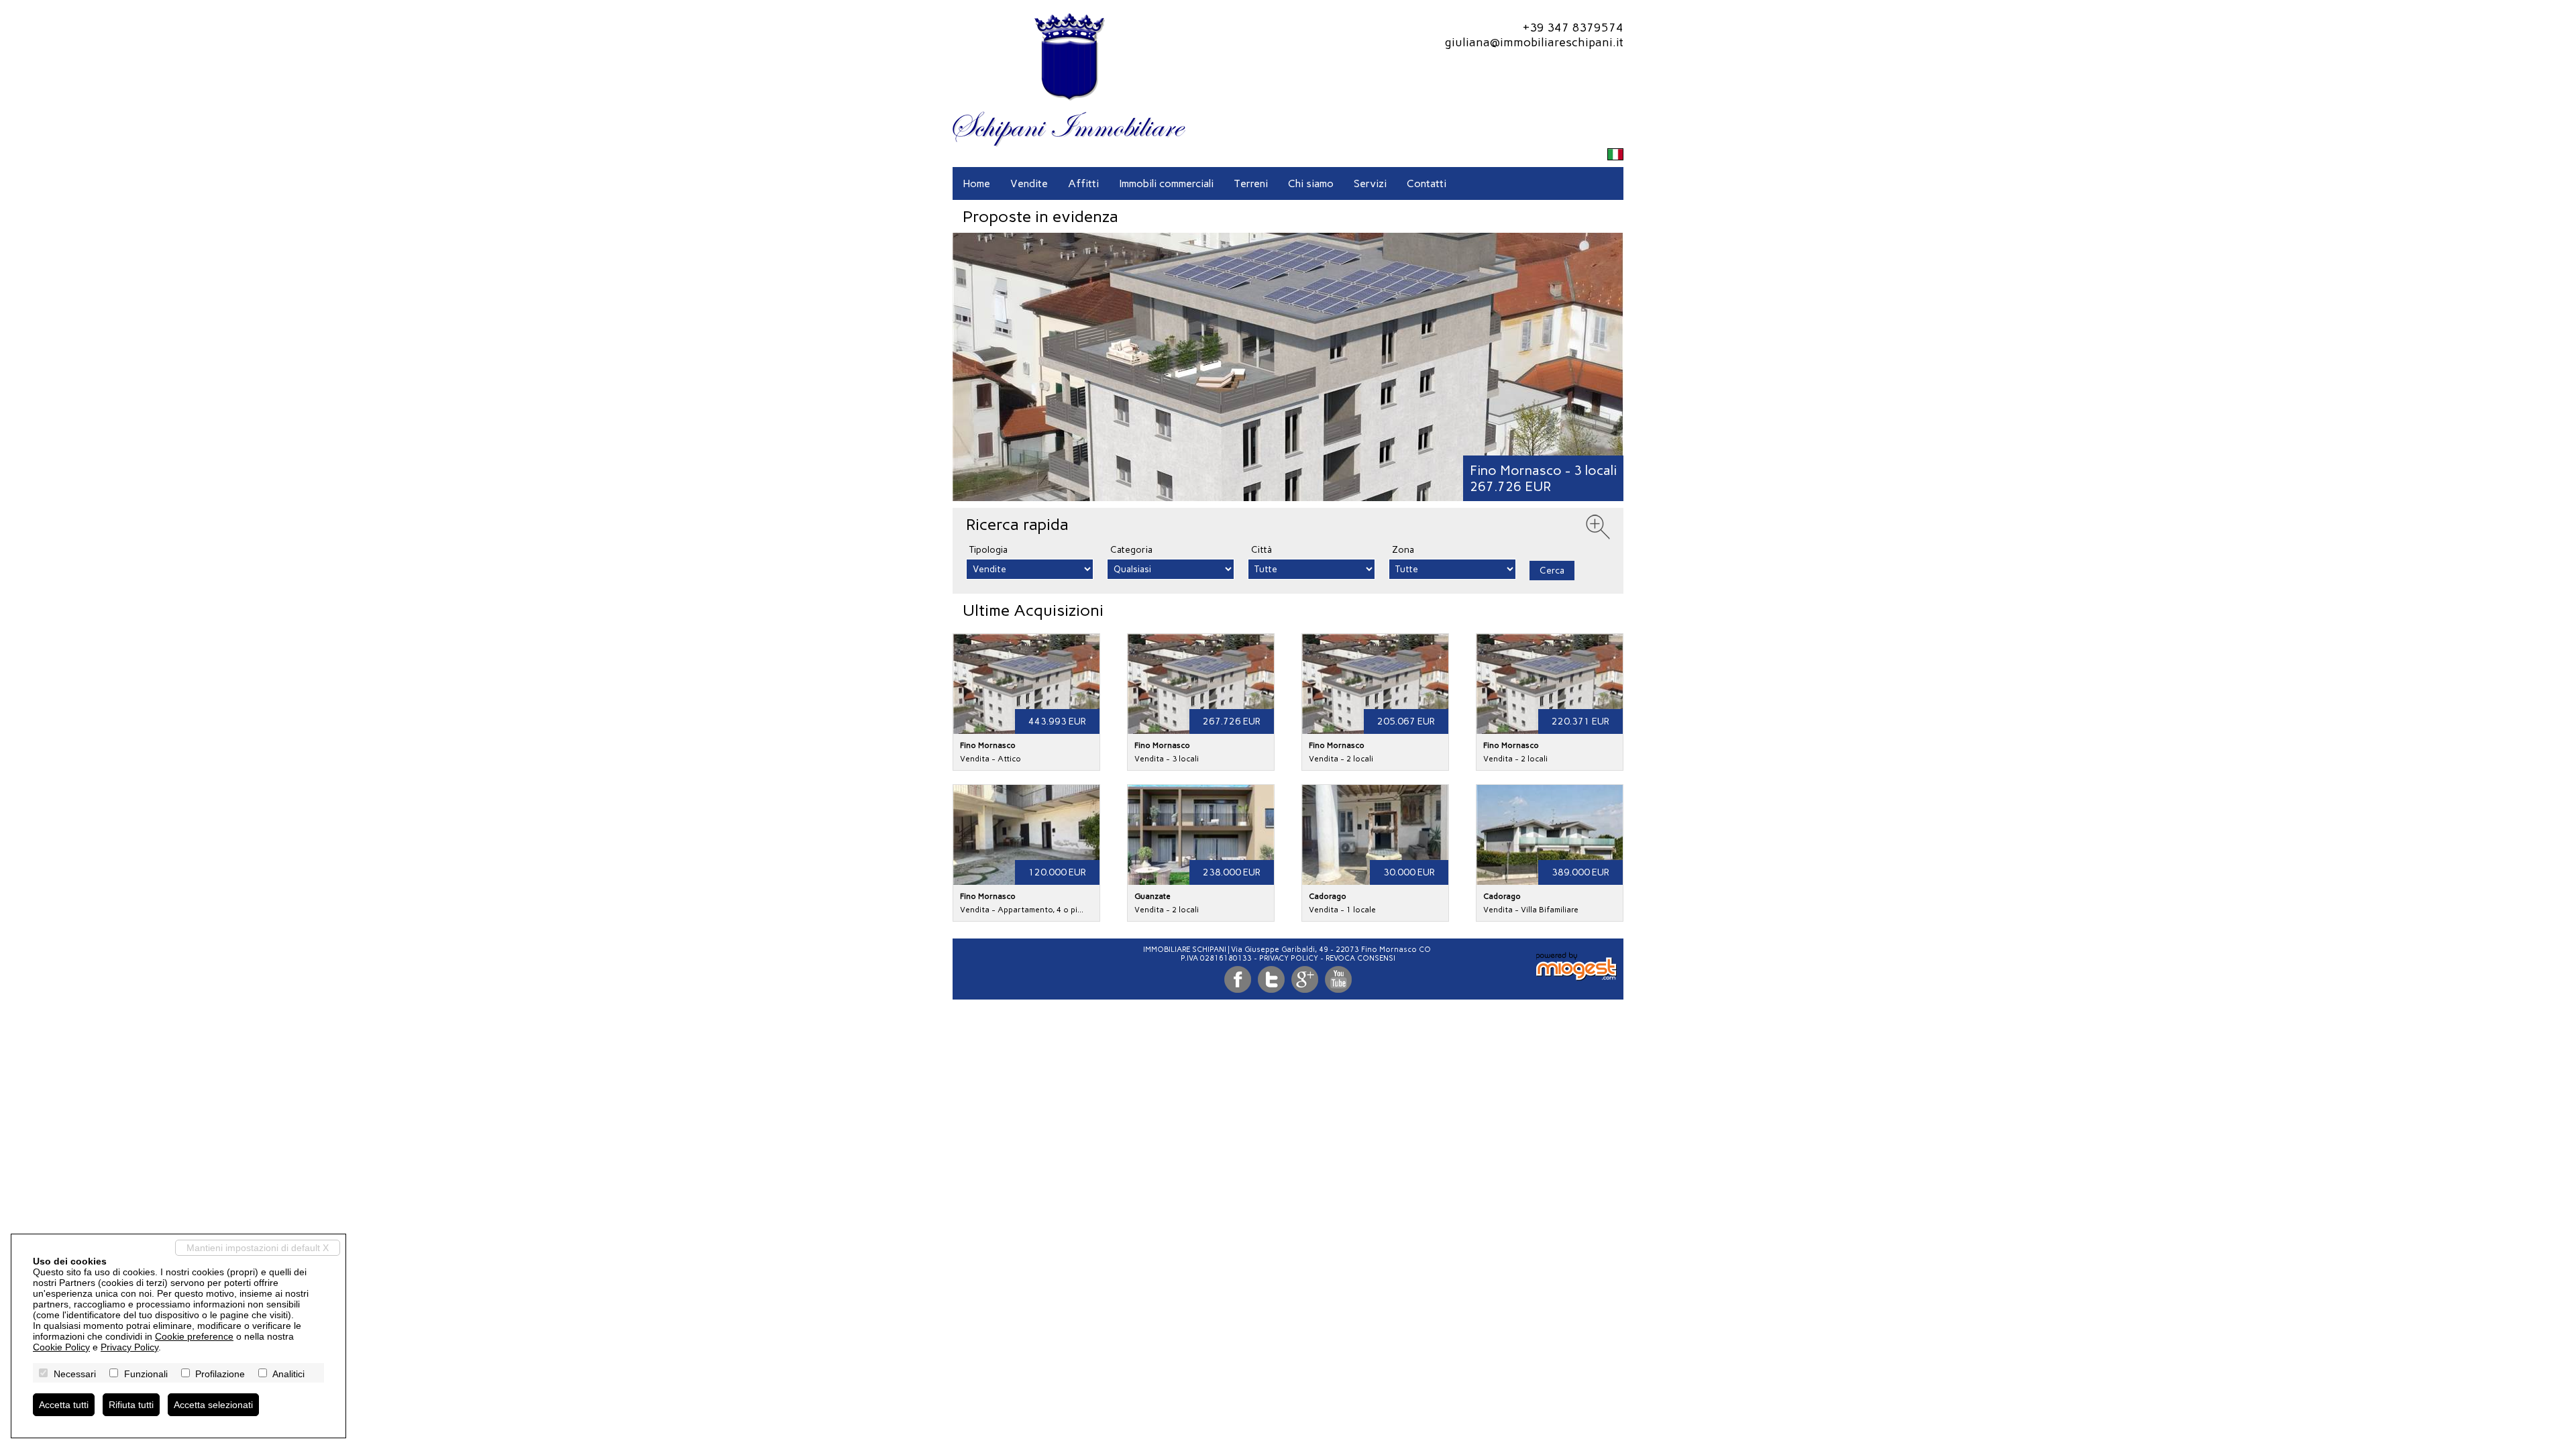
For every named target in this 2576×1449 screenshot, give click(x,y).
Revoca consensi (1360, 958)
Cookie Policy (61, 1347)
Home (976, 183)
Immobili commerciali (1166, 183)
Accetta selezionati (213, 1405)
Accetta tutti (64, 1405)
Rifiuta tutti (131, 1405)
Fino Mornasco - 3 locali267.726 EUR (1543, 478)
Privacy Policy (1289, 958)
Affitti (1083, 183)
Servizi (1370, 183)
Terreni (1251, 183)
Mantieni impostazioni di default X (258, 1248)
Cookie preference (194, 1336)
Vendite (1029, 183)
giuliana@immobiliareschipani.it (1534, 42)
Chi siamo (1311, 183)
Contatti (1427, 183)
